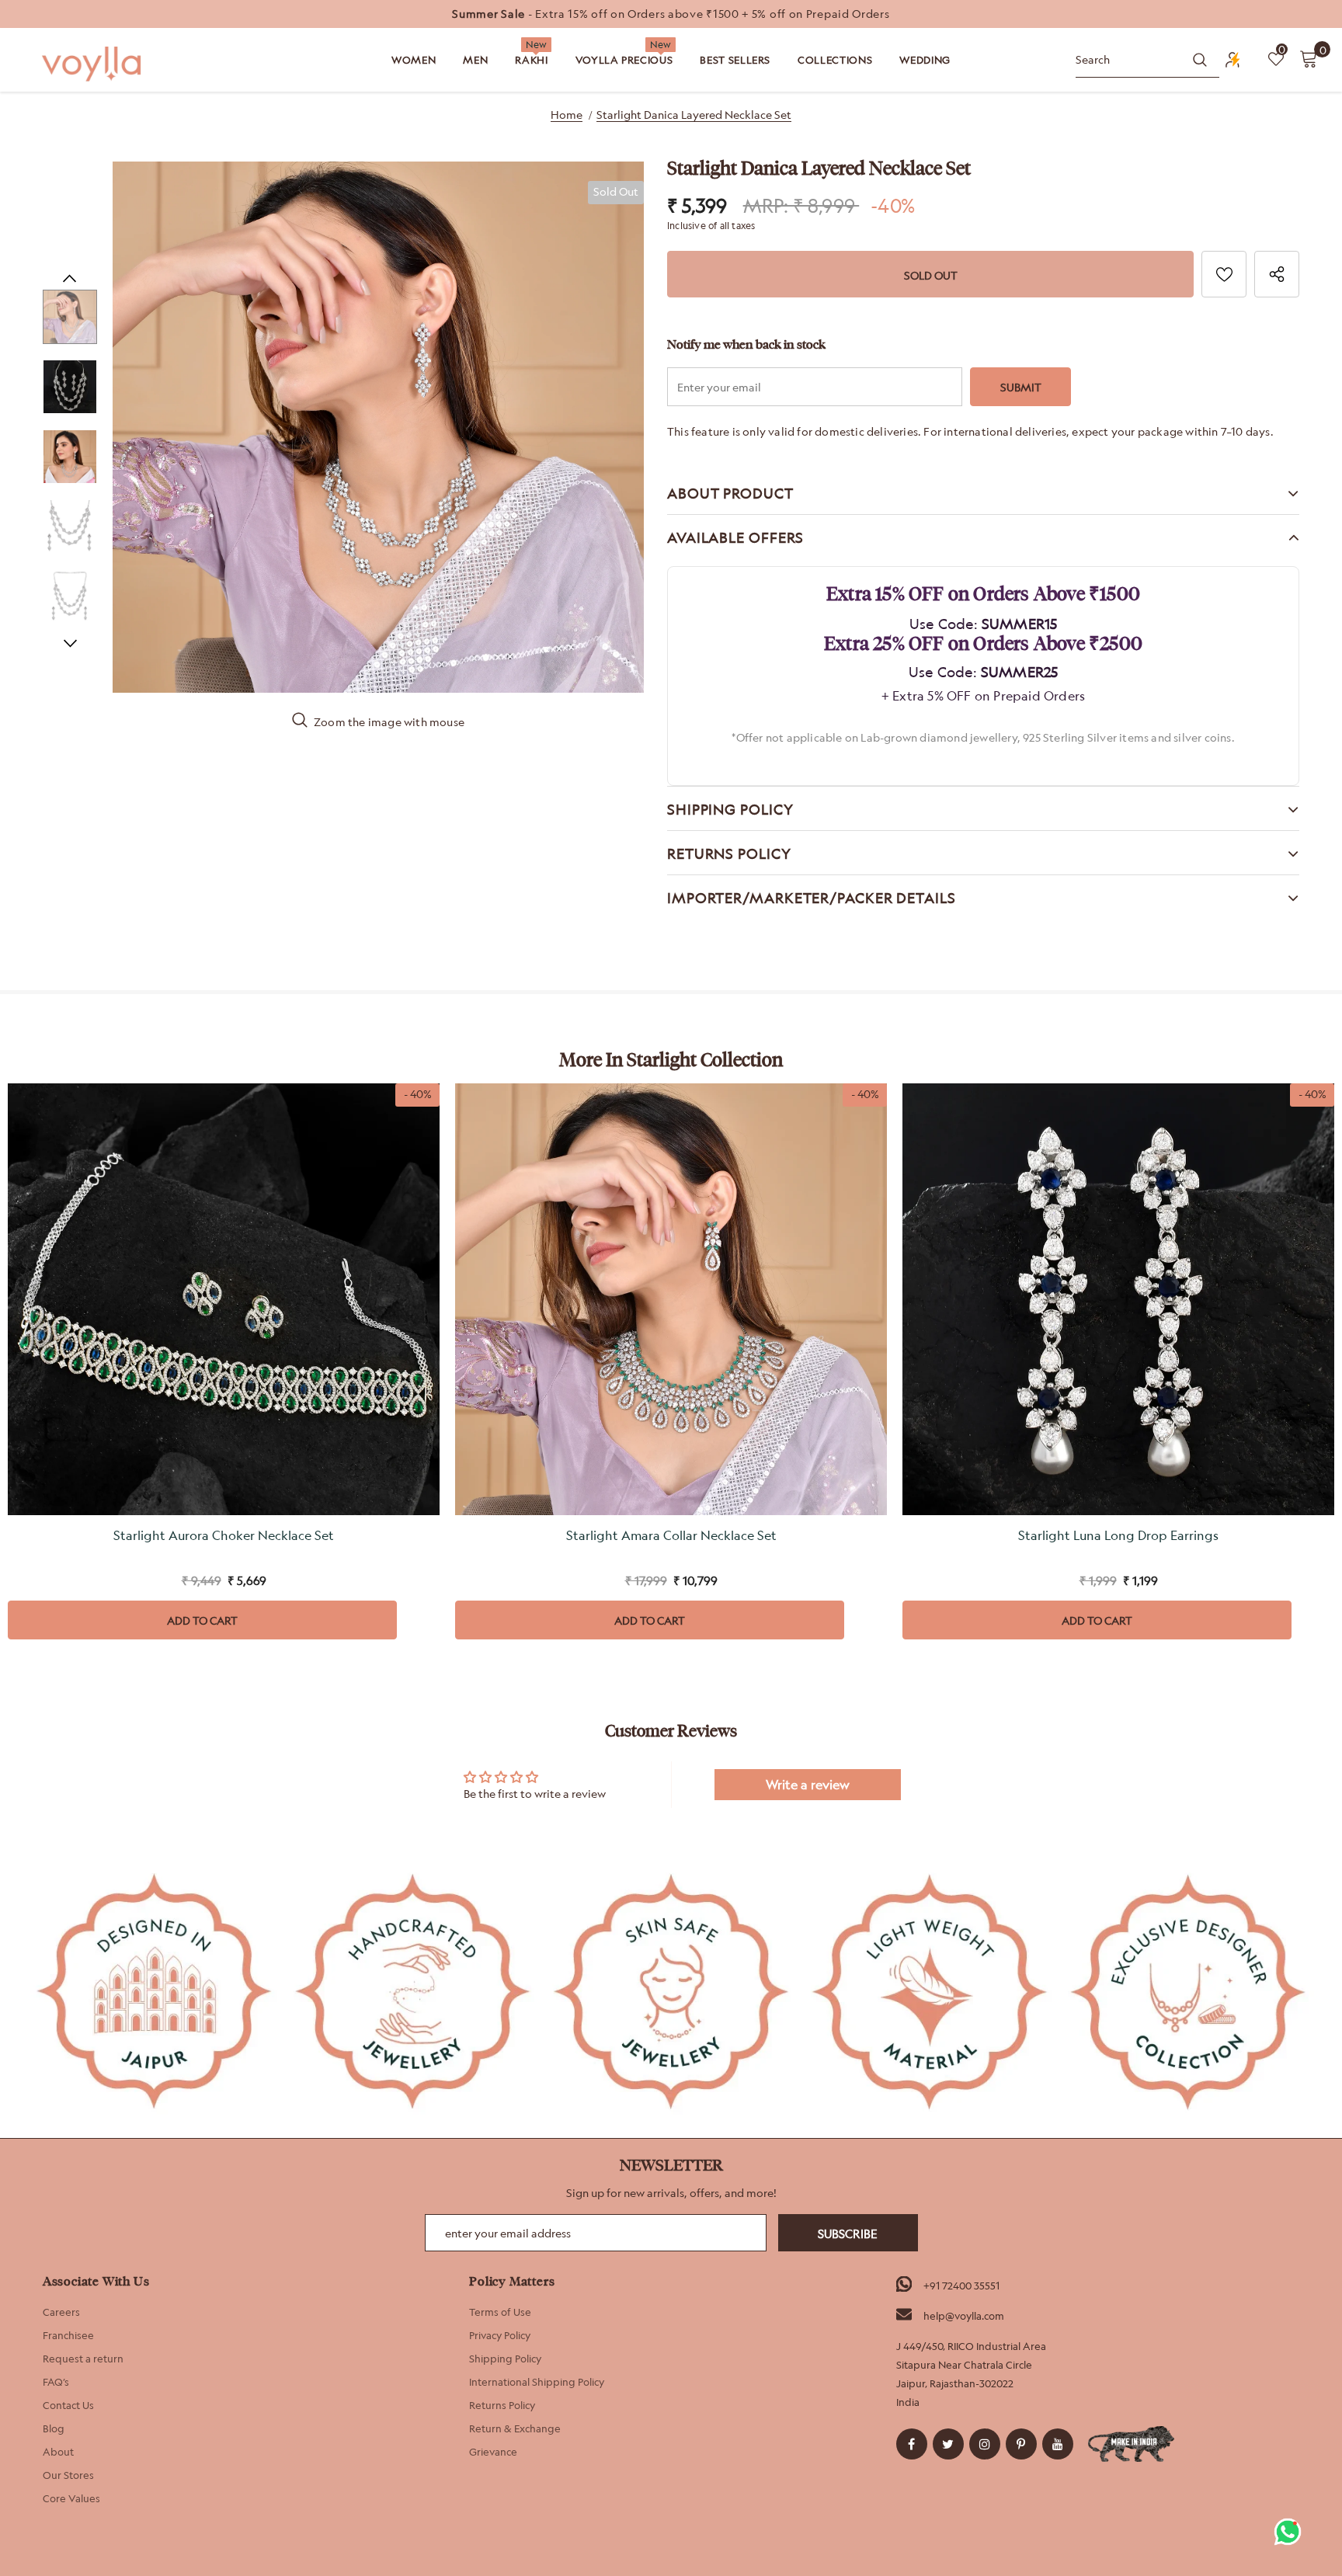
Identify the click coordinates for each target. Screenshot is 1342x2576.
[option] (671, 14)
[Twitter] (948, 2444)
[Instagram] (985, 2444)
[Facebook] (912, 2444)
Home (567, 115)
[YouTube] (1058, 2444)
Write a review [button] (808, 1785)
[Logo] (93, 64)
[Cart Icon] (1309, 58)
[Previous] (70, 278)
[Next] (70, 643)
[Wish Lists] (1224, 274)
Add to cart (202, 1620)
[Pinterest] (1021, 2444)
